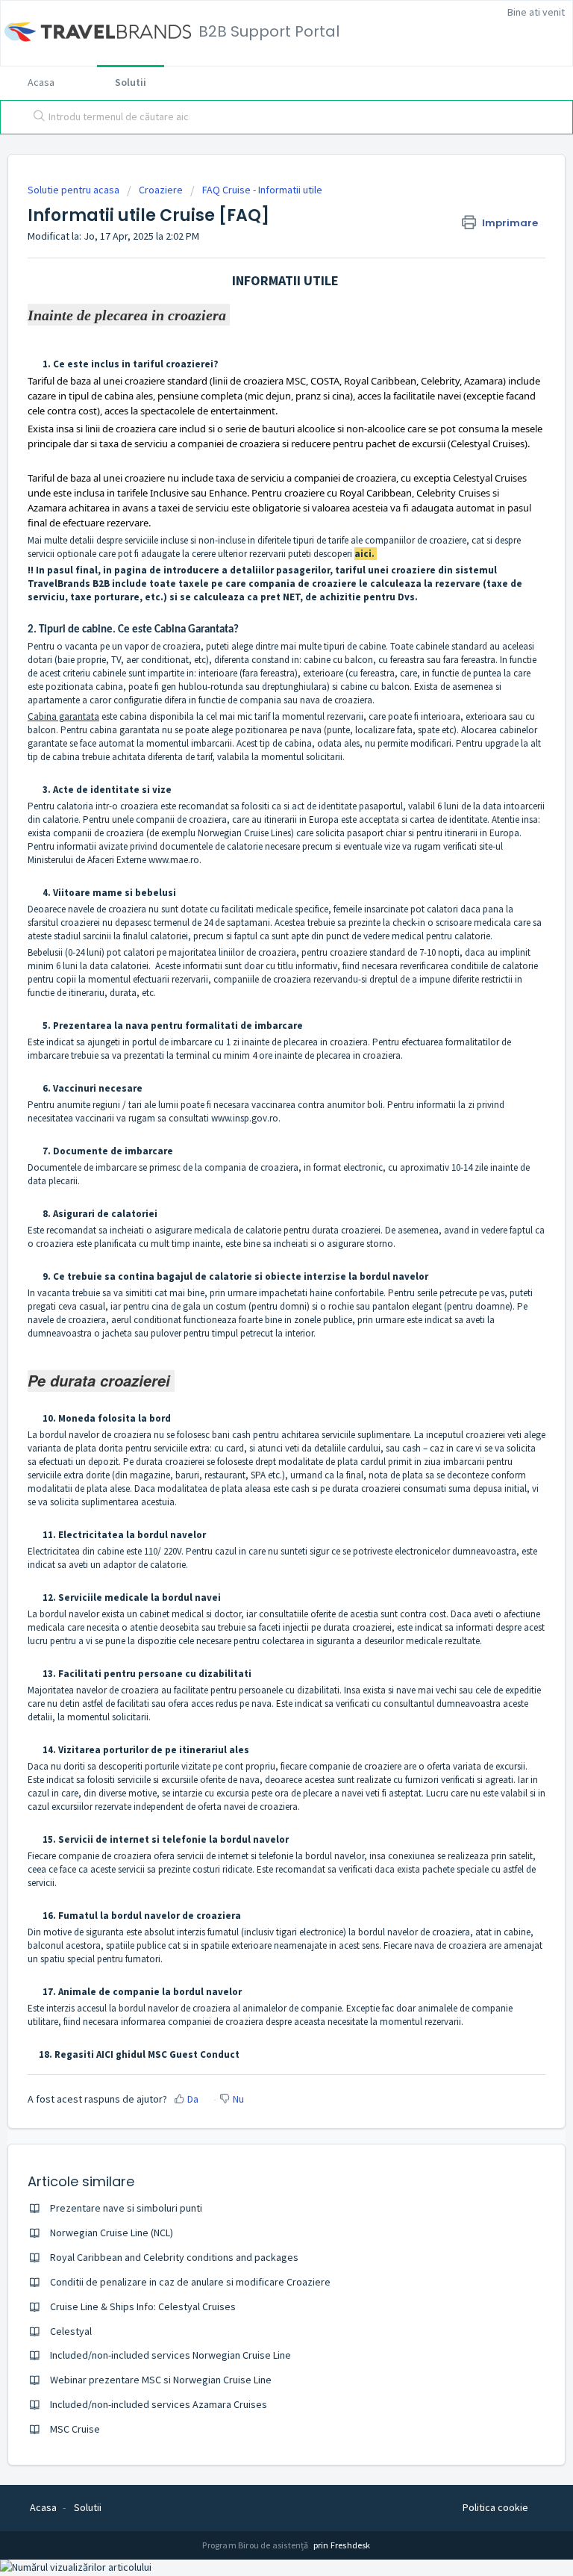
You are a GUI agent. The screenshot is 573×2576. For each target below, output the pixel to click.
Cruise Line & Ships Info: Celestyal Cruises (143, 2306)
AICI (105, 2054)
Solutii (131, 82)
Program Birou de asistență (256, 2545)
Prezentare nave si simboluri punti (126, 2208)
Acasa (41, 82)
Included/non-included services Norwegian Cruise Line (170, 2355)
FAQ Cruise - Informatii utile (262, 190)
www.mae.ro (174, 860)
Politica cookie (495, 2507)
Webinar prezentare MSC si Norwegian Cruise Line (161, 2380)
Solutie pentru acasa (75, 190)
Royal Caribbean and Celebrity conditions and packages (174, 2257)
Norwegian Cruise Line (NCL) (112, 2233)
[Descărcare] (259, 1313)
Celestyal (71, 2331)
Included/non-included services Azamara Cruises (159, 2404)
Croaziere (161, 190)
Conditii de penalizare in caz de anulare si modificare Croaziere (190, 2282)
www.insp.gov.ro (245, 1118)
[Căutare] (36, 117)
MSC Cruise (75, 2429)
